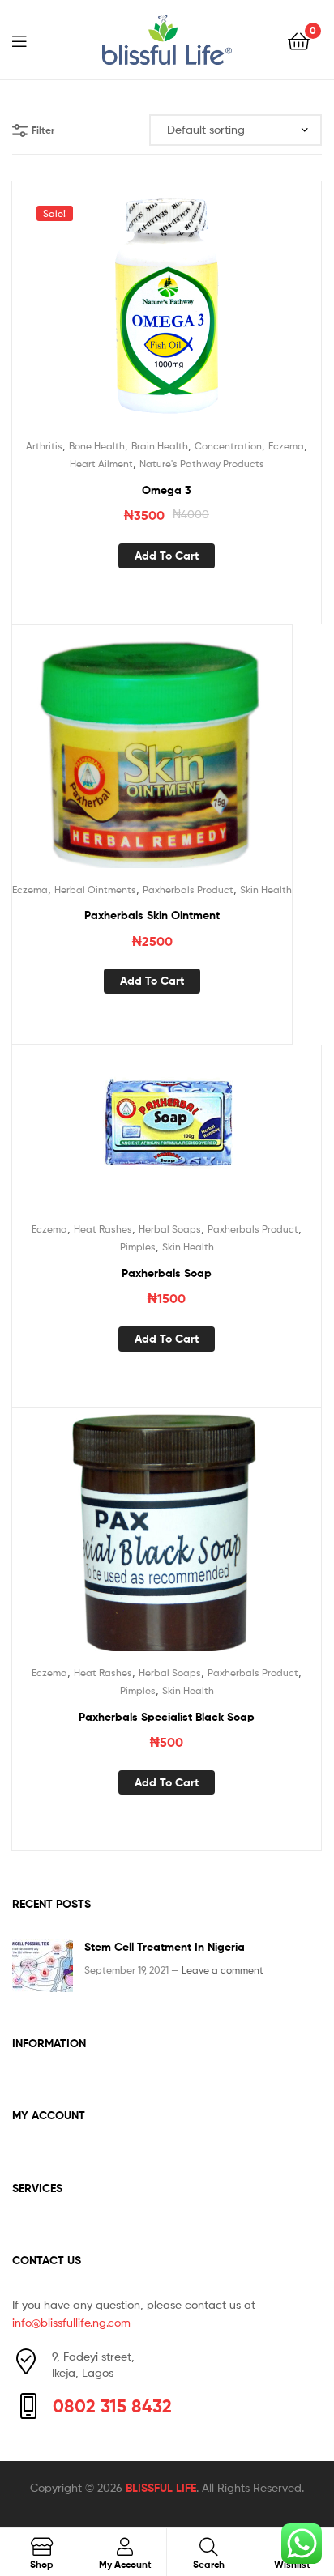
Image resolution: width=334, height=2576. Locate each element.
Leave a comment (223, 1970)
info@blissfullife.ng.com (71, 2322)
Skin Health (266, 890)
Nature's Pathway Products (202, 464)
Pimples (138, 1247)
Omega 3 (167, 490)
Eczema (286, 446)
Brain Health (160, 446)
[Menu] (29, 40)
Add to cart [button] (167, 556)
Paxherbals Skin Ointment (152, 915)
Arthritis (44, 446)
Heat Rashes (103, 1229)
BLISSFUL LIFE (161, 2488)
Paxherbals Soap (167, 1273)
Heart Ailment (101, 464)
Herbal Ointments (95, 890)
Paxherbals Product (188, 890)
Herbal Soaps (170, 1229)
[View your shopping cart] (299, 40)
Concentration (228, 446)
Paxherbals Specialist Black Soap (167, 1717)
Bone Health (97, 446)
